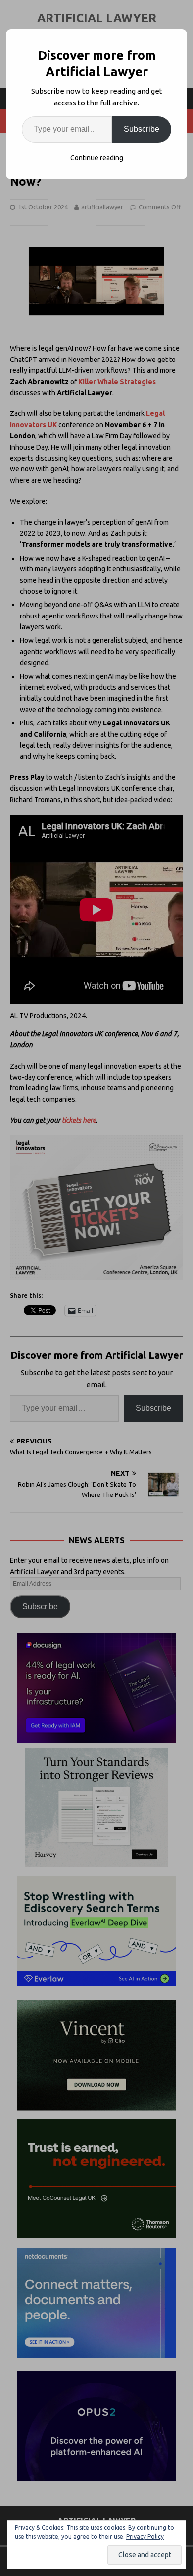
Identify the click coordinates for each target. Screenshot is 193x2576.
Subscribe (142, 129)
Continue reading (97, 158)
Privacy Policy (145, 2537)
